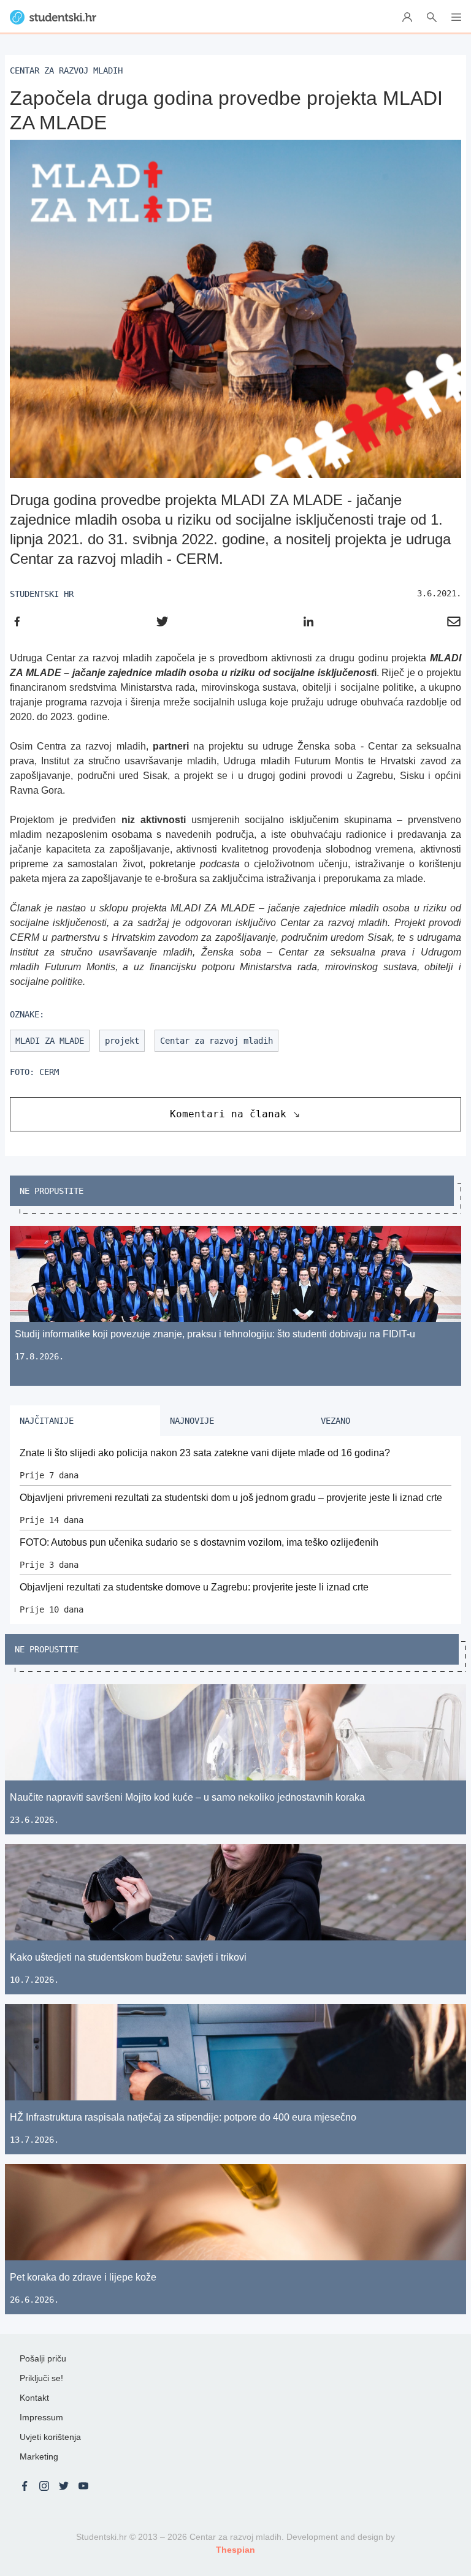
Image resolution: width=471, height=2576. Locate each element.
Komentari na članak (228, 1114)
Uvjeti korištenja (50, 2437)
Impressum (41, 2417)
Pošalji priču (43, 2358)
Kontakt (34, 2398)
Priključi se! (41, 2378)
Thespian (235, 2550)
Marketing (39, 2456)
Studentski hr (42, 594)
